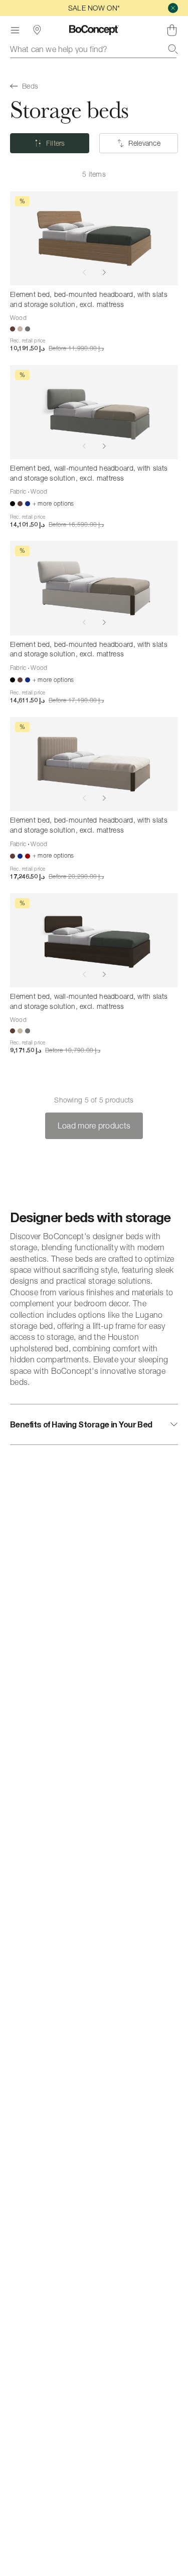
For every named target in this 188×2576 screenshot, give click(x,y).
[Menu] (15, 30)
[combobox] (94, 49)
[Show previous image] (84, 272)
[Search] (173, 49)
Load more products (94, 1126)
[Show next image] (104, 272)
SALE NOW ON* (94, 8)
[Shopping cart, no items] (172, 30)
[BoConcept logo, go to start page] (94, 30)
